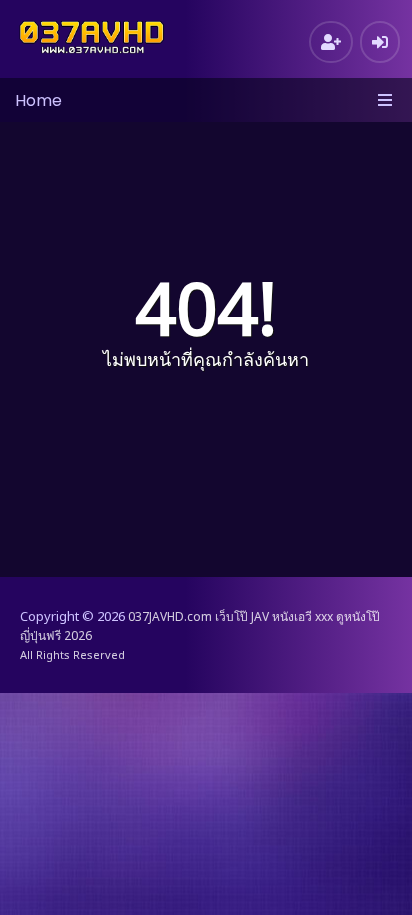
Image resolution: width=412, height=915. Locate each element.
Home (38, 100)
